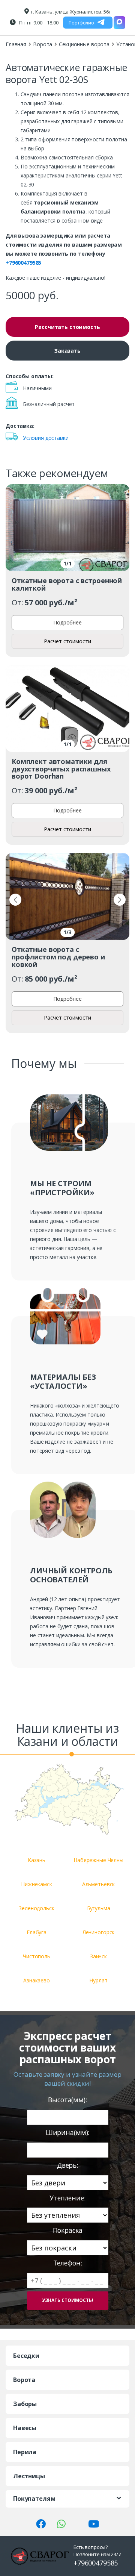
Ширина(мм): (67, 2133)
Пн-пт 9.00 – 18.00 (38, 23)
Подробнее (67, 622)
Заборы (25, 2404)
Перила (25, 2452)
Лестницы (29, 2476)
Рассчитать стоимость (67, 327)
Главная (16, 44)
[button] (15, 900)
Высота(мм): (67, 2100)
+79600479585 (23, 263)
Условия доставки (46, 438)
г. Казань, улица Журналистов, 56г (71, 12)
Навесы (25, 2428)
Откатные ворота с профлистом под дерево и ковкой (58, 957)
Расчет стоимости (67, 641)
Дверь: (67, 2165)
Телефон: (68, 2263)
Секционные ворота (84, 44)
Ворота (43, 44)
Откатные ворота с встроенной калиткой (67, 584)
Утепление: (67, 2198)
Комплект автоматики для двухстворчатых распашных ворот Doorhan (61, 769)
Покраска (68, 2230)
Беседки (26, 2356)
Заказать (67, 351)
